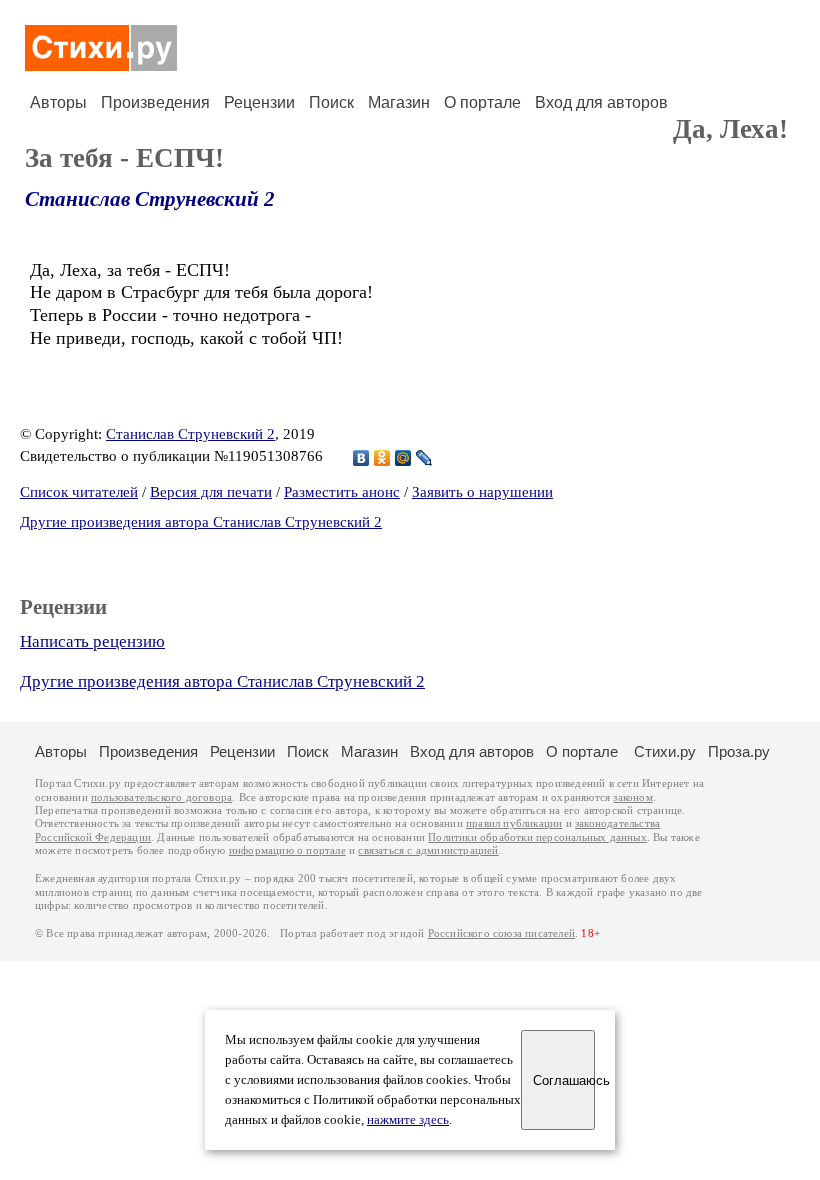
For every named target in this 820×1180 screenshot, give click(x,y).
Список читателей (79, 492)
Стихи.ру (665, 751)
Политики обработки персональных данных (537, 837)
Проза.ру (739, 751)
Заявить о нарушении (482, 492)
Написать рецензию (92, 641)
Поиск (331, 102)
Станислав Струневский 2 (150, 199)
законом (632, 797)
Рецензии (259, 102)
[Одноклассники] (382, 458)
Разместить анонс (342, 492)
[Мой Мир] (403, 458)
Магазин (399, 102)
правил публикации (514, 823)
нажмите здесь (408, 1120)
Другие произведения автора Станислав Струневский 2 (201, 522)
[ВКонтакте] (361, 458)
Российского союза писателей (501, 933)
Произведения (155, 102)
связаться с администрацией (428, 850)
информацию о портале (287, 850)
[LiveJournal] (424, 458)
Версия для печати (211, 492)
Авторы (58, 102)
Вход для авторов (601, 102)
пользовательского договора (161, 797)
